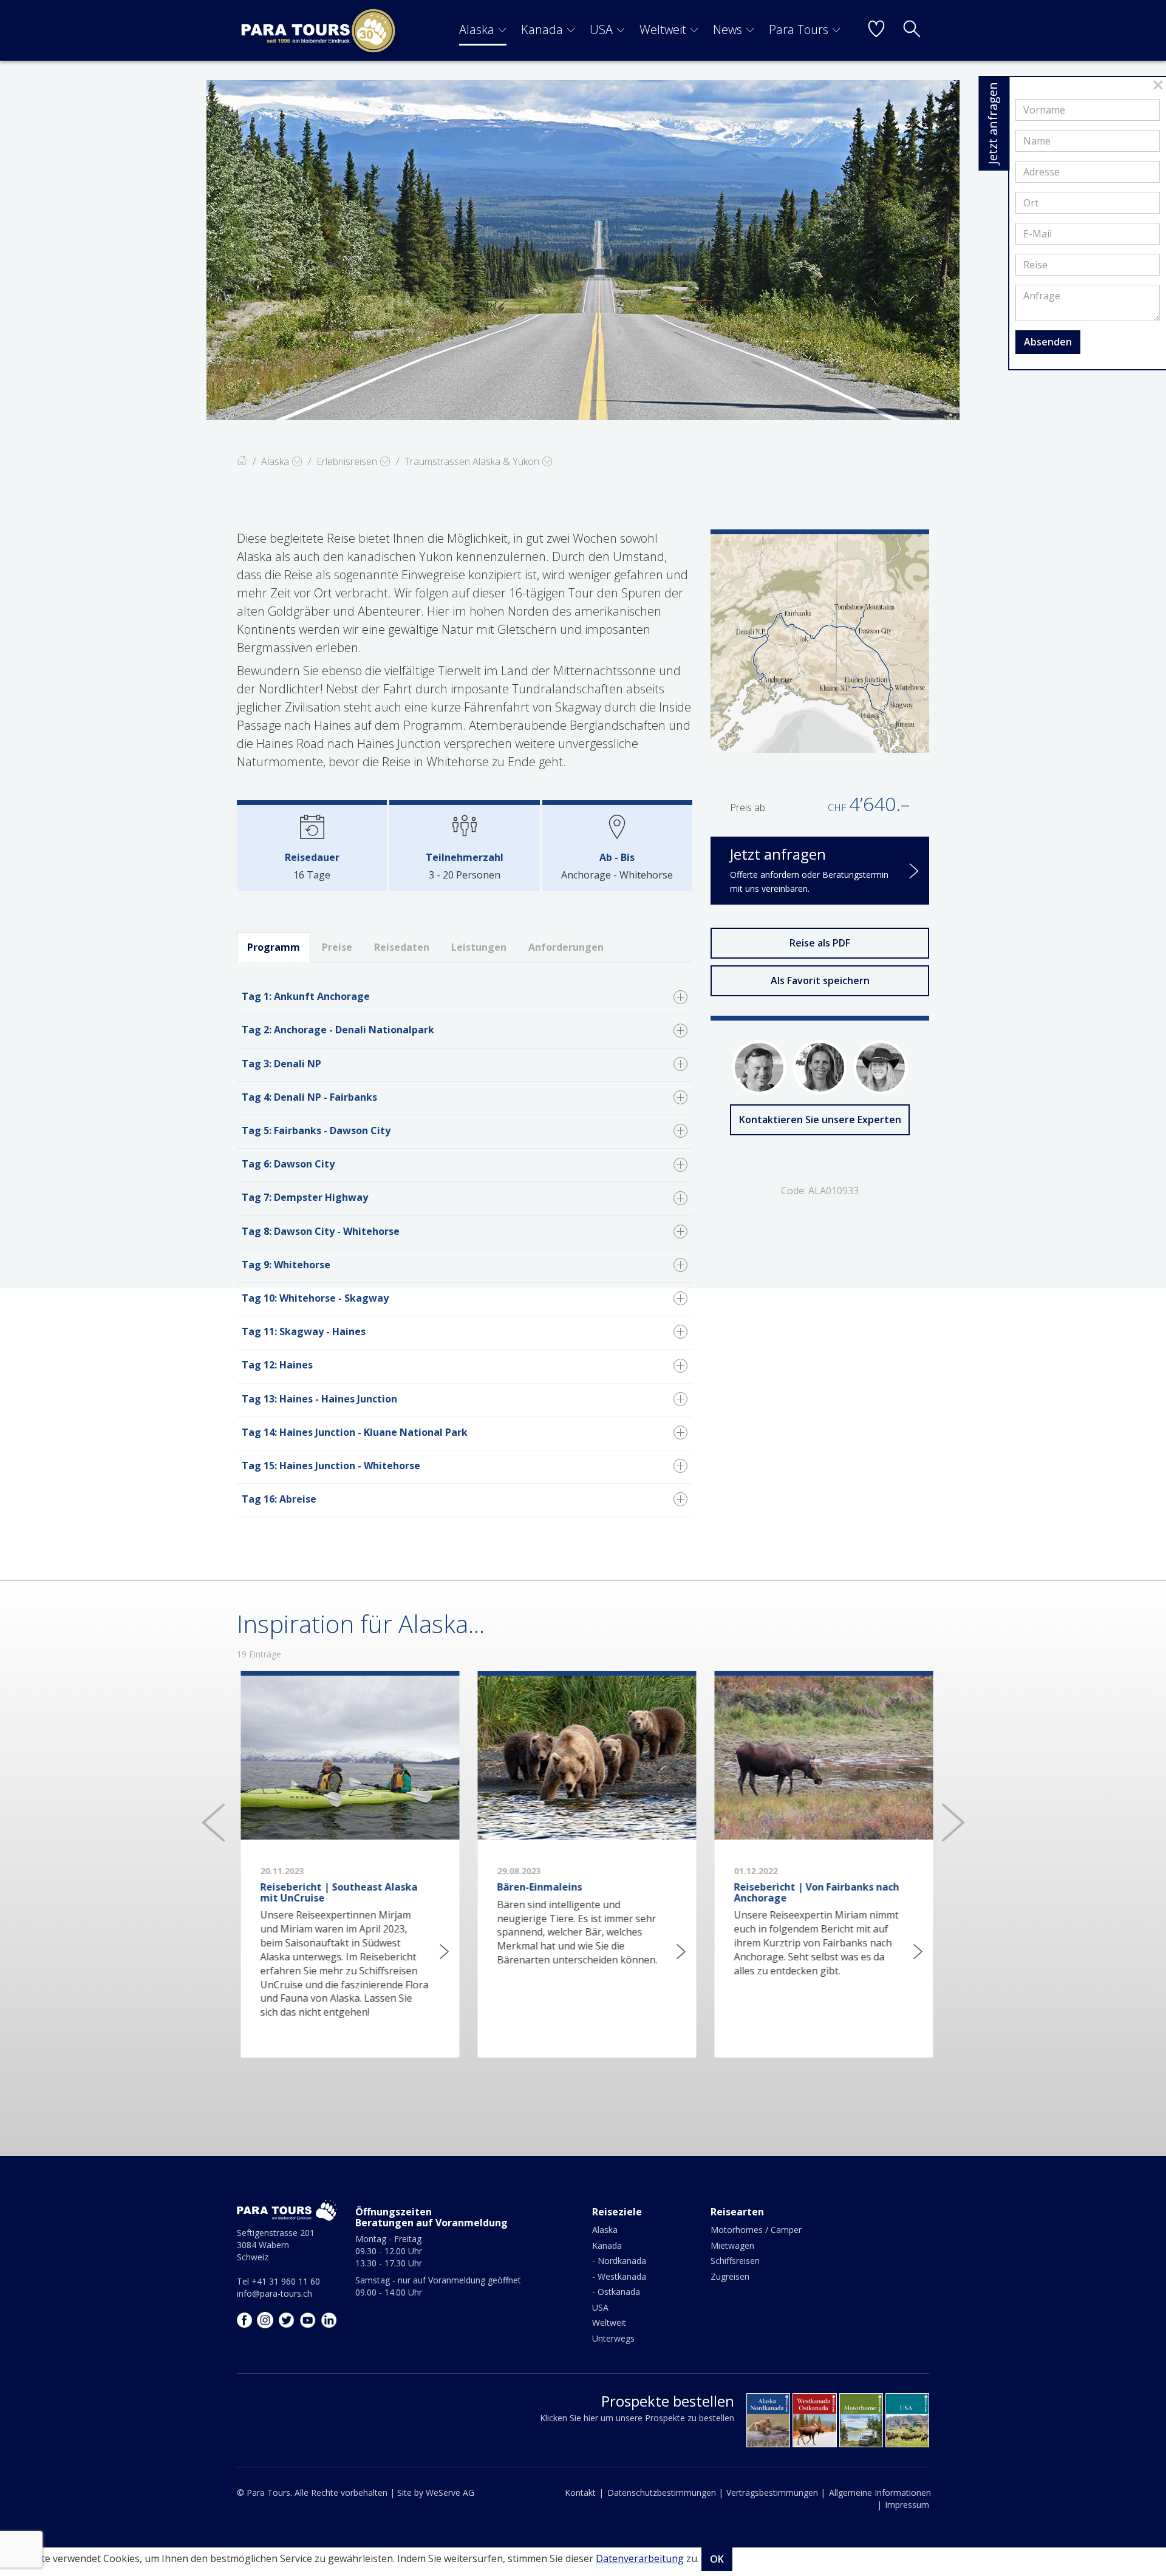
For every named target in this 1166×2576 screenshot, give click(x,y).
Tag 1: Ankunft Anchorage (306, 996)
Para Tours (799, 29)
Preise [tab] (337, 947)
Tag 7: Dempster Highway (305, 1197)
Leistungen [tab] (479, 947)
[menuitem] (483, 30)
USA (601, 29)
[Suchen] (912, 30)
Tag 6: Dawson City (288, 1164)
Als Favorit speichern (820, 980)
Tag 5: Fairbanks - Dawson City (316, 1130)
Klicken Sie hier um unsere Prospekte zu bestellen (637, 2418)
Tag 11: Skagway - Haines (304, 1331)
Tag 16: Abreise (279, 1499)
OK (717, 2559)
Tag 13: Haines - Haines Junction (319, 1399)
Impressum (907, 2505)
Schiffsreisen (735, 2261)
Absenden (1048, 342)
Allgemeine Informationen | (880, 2499)
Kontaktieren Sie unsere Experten (820, 1120)
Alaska (477, 29)
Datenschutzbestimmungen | (665, 2493)
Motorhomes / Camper (756, 2230)
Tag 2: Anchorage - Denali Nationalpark (338, 1030)
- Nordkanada (619, 2261)
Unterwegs (613, 2338)
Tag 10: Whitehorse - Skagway (315, 1298)
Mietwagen (732, 2245)
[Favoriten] (876, 30)
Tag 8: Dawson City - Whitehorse (321, 1231)
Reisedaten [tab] (402, 947)
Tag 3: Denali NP (281, 1064)
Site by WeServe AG (436, 2493)
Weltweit (663, 29)
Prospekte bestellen (668, 2401)
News (728, 29)
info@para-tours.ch (274, 2293)
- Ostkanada (616, 2292)
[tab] (465, 998)
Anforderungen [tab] (566, 947)
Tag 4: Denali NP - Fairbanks (309, 1097)
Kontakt (580, 2493)
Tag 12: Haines (277, 1365)
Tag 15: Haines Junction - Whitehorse (331, 1466)
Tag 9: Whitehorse (286, 1265)
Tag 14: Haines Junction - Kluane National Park (355, 1432)
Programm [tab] (274, 947)
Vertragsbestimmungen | (776, 2493)
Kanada (542, 29)
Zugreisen (730, 2276)
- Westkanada (619, 2276)
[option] (583, 250)
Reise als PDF (820, 943)
